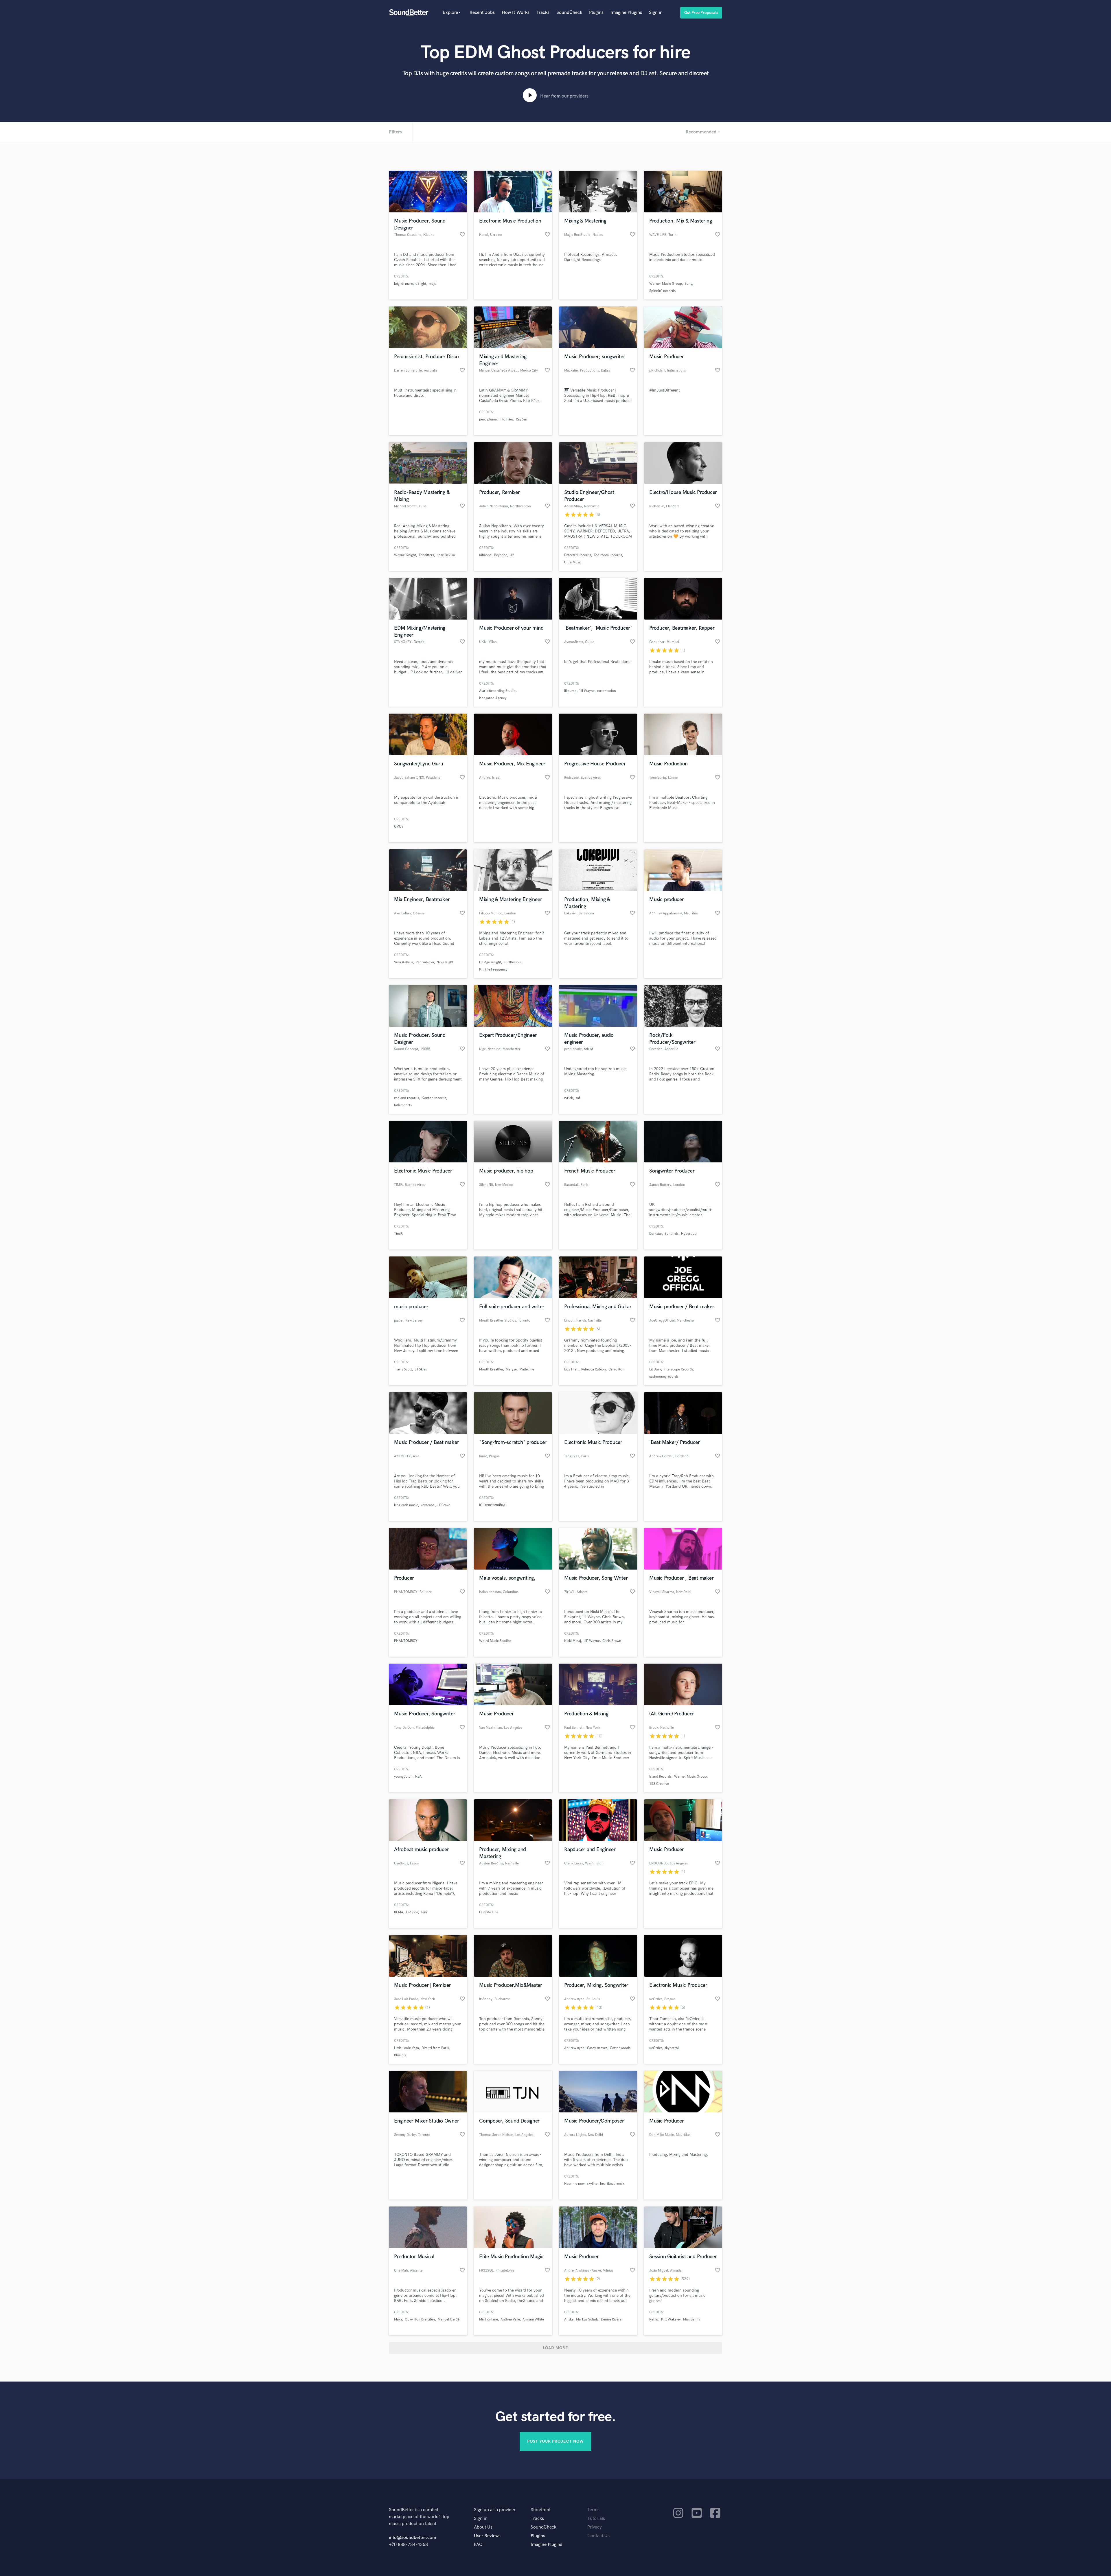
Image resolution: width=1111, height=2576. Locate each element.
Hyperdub (689, 1234)
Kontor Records (434, 1098)
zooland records (406, 1098)
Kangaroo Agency (493, 698)
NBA (419, 1777)
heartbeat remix (612, 2184)
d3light (421, 284)
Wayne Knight (405, 555)
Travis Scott (403, 1369)
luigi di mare (403, 284)
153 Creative (659, 1784)
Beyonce (501, 555)
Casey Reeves (597, 2048)
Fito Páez (506, 419)
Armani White (533, 2319)
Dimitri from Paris (435, 2048)
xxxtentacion (607, 691)
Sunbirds (672, 1234)
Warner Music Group (666, 284)
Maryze (511, 1369)
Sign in (656, 13)
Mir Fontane (489, 2319)
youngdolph (403, 1777)
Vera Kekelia (404, 962)
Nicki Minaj (573, 1641)
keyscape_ (429, 1505)
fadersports (403, 1105)
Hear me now (574, 2184)
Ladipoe (412, 1912)
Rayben (522, 419)
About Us (483, 2527)
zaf (578, 1098)
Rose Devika (446, 555)
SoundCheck (569, 13)
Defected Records (578, 555)
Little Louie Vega (406, 2048)
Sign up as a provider (495, 2510)
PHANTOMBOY (406, 1641)
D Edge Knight (490, 962)
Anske (569, 2319)
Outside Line (489, 1912)
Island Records (660, 1777)
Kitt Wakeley (671, 2319)
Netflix (654, 2319)
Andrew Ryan (574, 2048)
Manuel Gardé (449, 2319)
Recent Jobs (482, 13)
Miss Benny (692, 2319)
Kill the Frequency (493, 970)
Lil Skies (421, 1369)
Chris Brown (612, 1641)
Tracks (543, 13)
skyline (592, 2184)
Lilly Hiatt (571, 1369)
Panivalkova (425, 962)
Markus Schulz (587, 2319)
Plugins (596, 13)
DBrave (445, 1505)
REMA (399, 1912)
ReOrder (656, 2048)
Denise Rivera (611, 2319)
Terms (593, 2510)
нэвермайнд (495, 1505)
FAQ (478, 2545)
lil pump (570, 691)
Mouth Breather (491, 1369)
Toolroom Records (608, 555)
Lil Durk (655, 1369)
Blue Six (400, 2055)
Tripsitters (426, 555)
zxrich (569, 1098)
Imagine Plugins (626, 13)
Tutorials (596, 2519)
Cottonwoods (620, 2048)
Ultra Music (573, 562)
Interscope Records (678, 1369)
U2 (512, 555)
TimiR (398, 1234)
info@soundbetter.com (412, 2538)
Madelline (527, 1369)
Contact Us (598, 2536)
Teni (424, 1912)
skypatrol (672, 2048)
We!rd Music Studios (495, 1641)
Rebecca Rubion (594, 1369)
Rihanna (485, 555)
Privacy (595, 2527)
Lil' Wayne (592, 1641)
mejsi (433, 284)
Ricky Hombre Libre (420, 2319)
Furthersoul (513, 962)
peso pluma (488, 419)
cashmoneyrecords (664, 1377)
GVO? (399, 827)
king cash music (406, 1505)
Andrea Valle (510, 2319)
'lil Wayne (587, 691)
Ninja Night (445, 962)
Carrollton (616, 1369)
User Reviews (487, 2536)
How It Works (516, 13)
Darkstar (656, 1234)
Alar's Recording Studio (497, 691)
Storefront (541, 2510)
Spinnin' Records (662, 291)
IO (481, 1505)
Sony (688, 284)
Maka (398, 2319)
